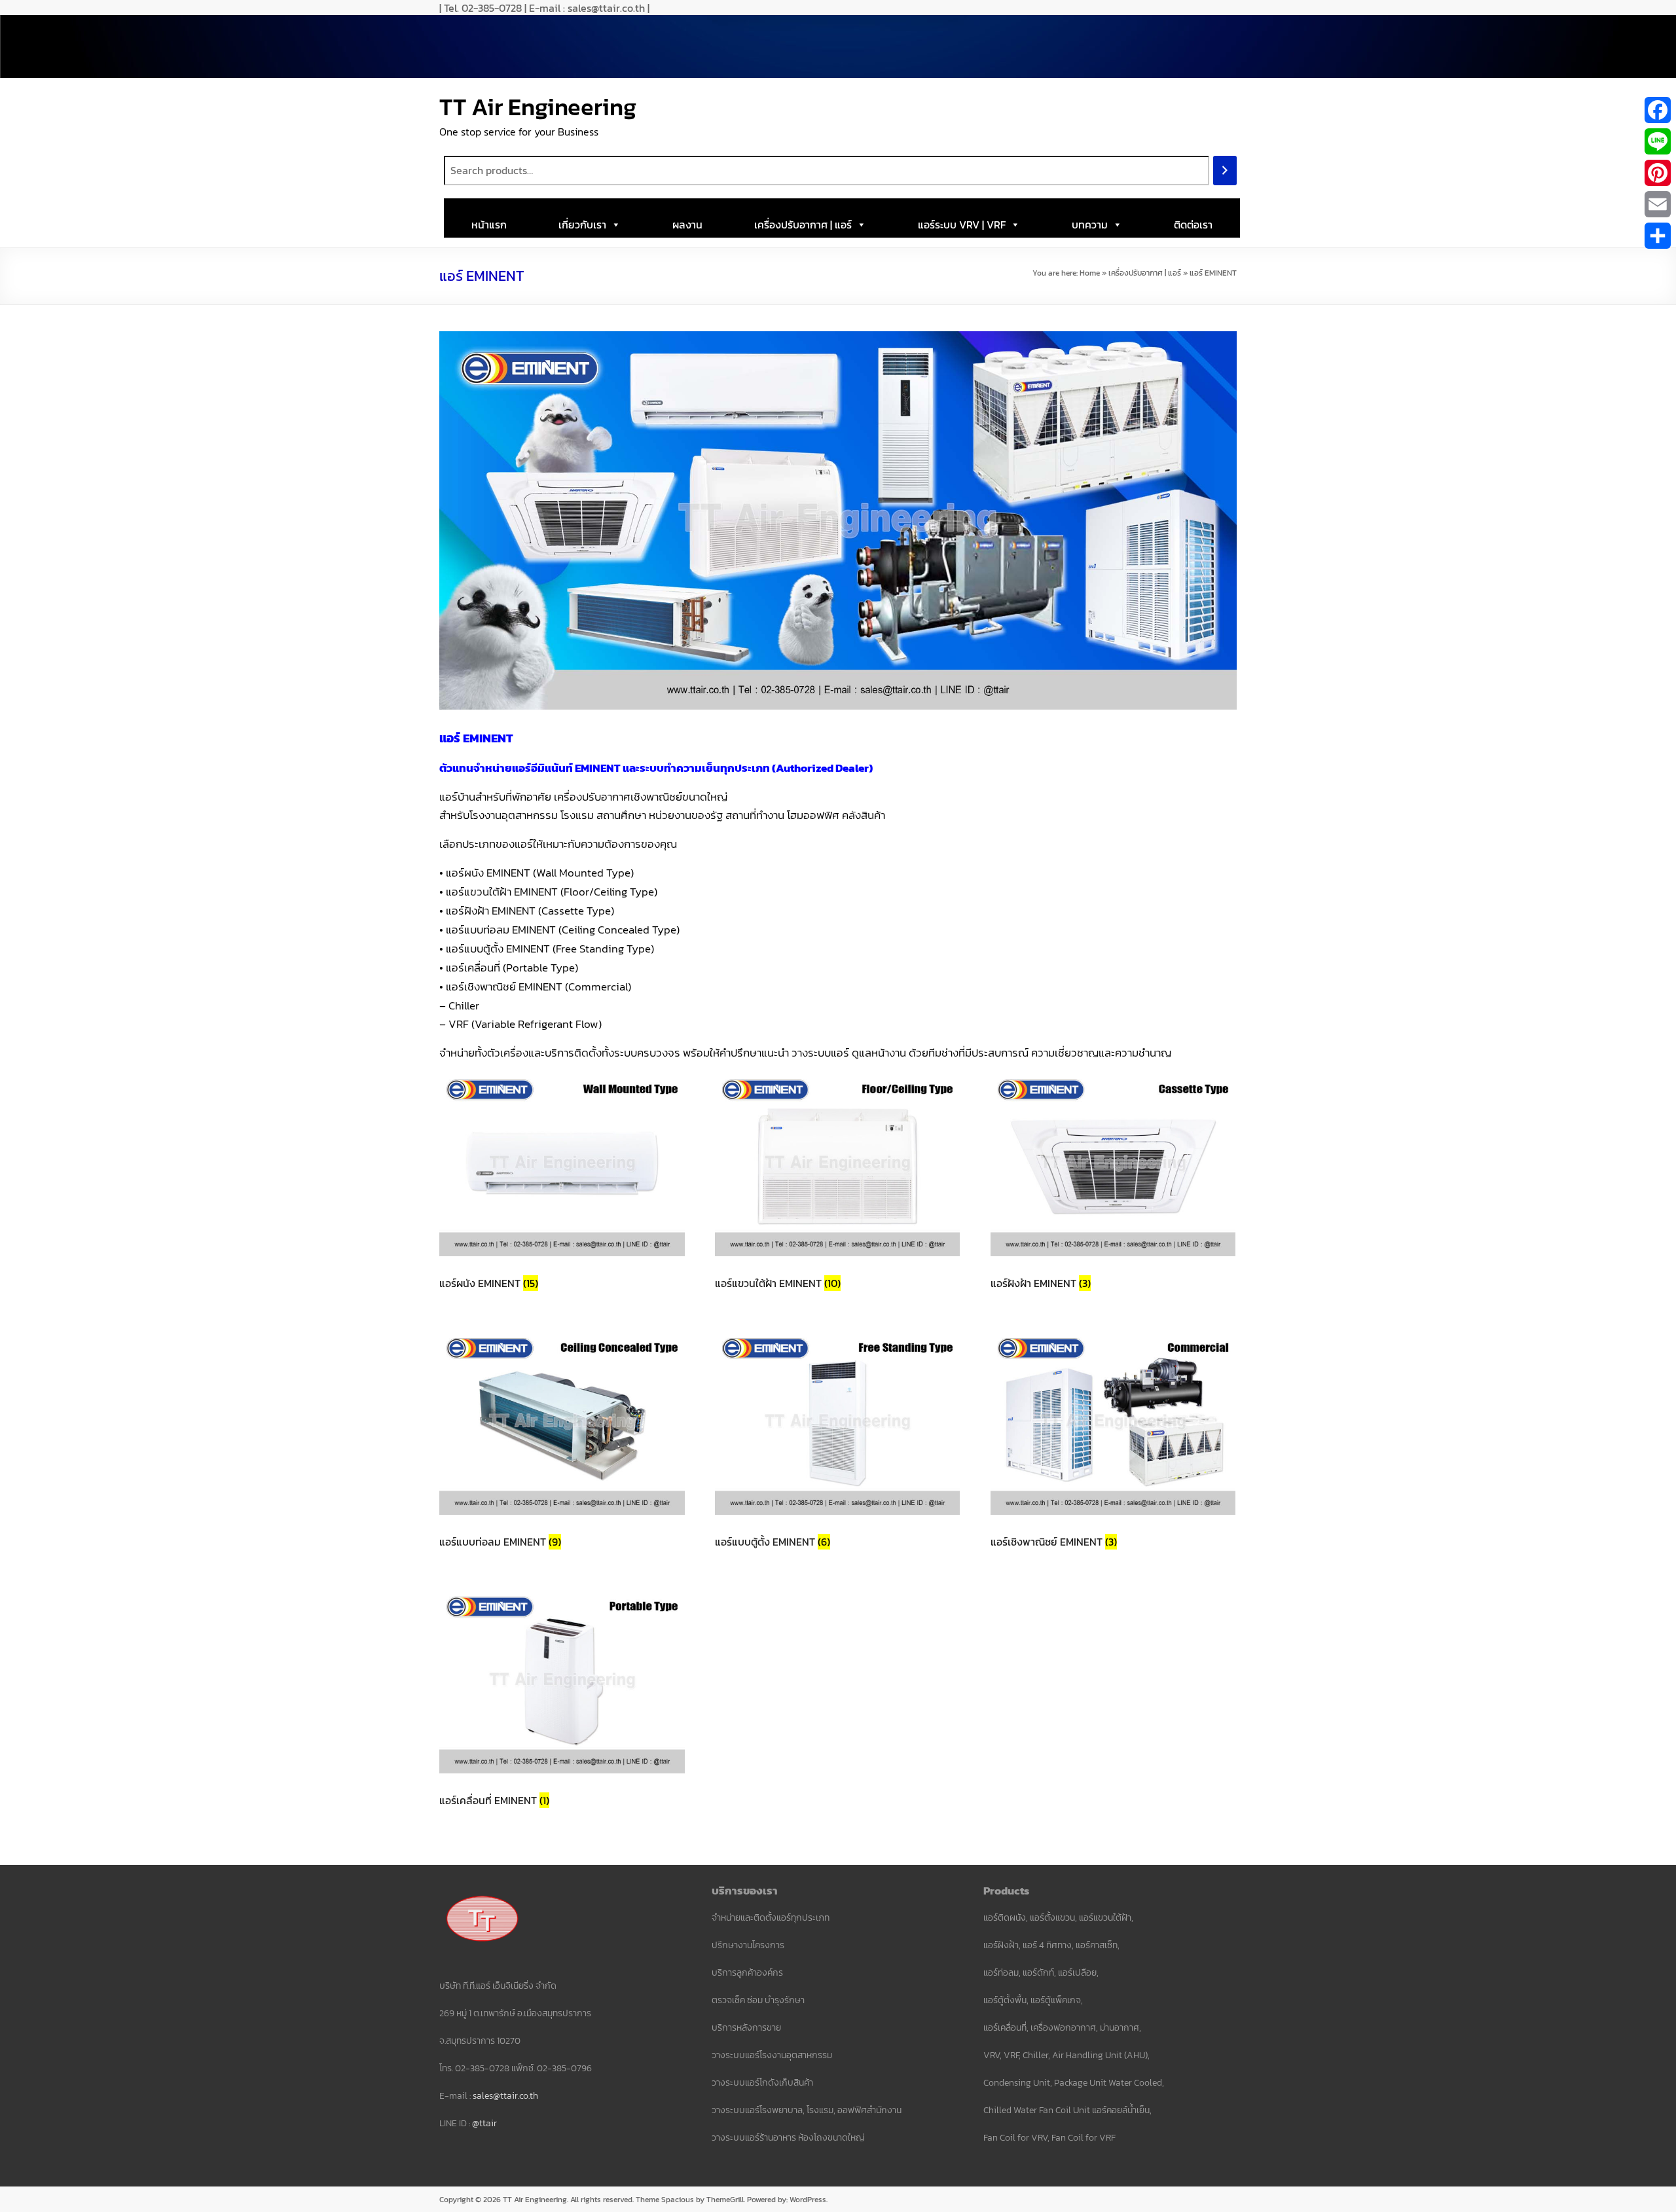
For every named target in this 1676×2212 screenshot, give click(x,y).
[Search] (1225, 171)
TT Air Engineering (538, 107)
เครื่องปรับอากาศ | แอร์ (803, 225)
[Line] (1658, 141)
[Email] (1658, 204)
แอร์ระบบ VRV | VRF (962, 225)
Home (1090, 273)
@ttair (484, 2123)
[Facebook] (1658, 110)
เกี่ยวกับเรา (582, 225)
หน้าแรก (489, 225)
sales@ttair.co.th (505, 2096)
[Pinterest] (1658, 173)
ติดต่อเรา (1193, 225)
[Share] (1658, 236)
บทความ (1090, 225)
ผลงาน (687, 225)
